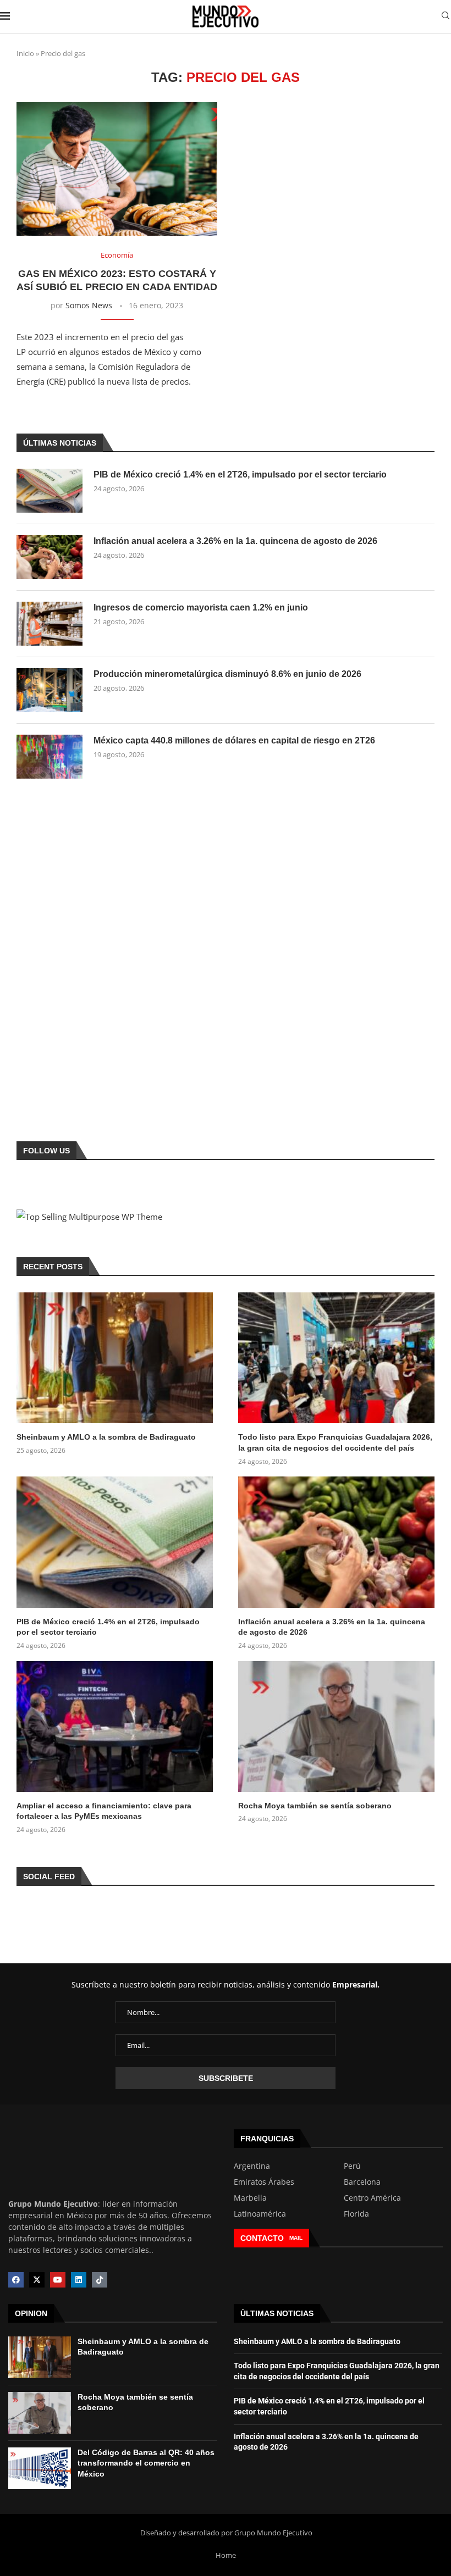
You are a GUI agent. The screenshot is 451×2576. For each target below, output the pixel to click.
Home (226, 2555)
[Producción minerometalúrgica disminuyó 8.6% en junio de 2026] (50, 690)
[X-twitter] (37, 2280)
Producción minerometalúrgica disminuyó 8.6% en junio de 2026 (227, 674)
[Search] (446, 17)
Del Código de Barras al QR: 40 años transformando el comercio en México (146, 2463)
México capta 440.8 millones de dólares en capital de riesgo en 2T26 (234, 740)
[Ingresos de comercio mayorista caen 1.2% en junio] (50, 624)
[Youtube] (58, 2280)
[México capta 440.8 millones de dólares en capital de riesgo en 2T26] (50, 757)
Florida (356, 2214)
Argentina (252, 2166)
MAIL (296, 2238)
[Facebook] (16, 2280)
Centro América (372, 2198)
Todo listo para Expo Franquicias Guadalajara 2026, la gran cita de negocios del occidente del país (335, 1442)
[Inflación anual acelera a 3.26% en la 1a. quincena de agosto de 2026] (50, 557)
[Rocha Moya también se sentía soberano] (336, 1726)
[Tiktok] (100, 2280)
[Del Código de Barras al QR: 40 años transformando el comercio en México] (40, 2468)
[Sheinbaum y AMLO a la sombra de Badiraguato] (115, 1358)
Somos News (89, 305)
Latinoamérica (260, 2214)
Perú (352, 2166)
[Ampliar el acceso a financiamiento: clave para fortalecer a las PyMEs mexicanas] (115, 1726)
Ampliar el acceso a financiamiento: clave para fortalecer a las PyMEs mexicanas (104, 1811)
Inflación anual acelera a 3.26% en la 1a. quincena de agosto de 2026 (235, 541)
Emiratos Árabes (264, 2182)
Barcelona (362, 2182)
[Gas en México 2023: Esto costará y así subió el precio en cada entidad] (117, 169)
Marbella (250, 2198)
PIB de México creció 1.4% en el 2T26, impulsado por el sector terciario (240, 474)
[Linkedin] (79, 2280)
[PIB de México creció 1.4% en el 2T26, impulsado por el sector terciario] (50, 491)
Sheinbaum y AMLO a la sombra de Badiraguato (106, 1437)
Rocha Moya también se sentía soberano (315, 1806)
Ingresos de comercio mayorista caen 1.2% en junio (201, 607)
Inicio (25, 53)
